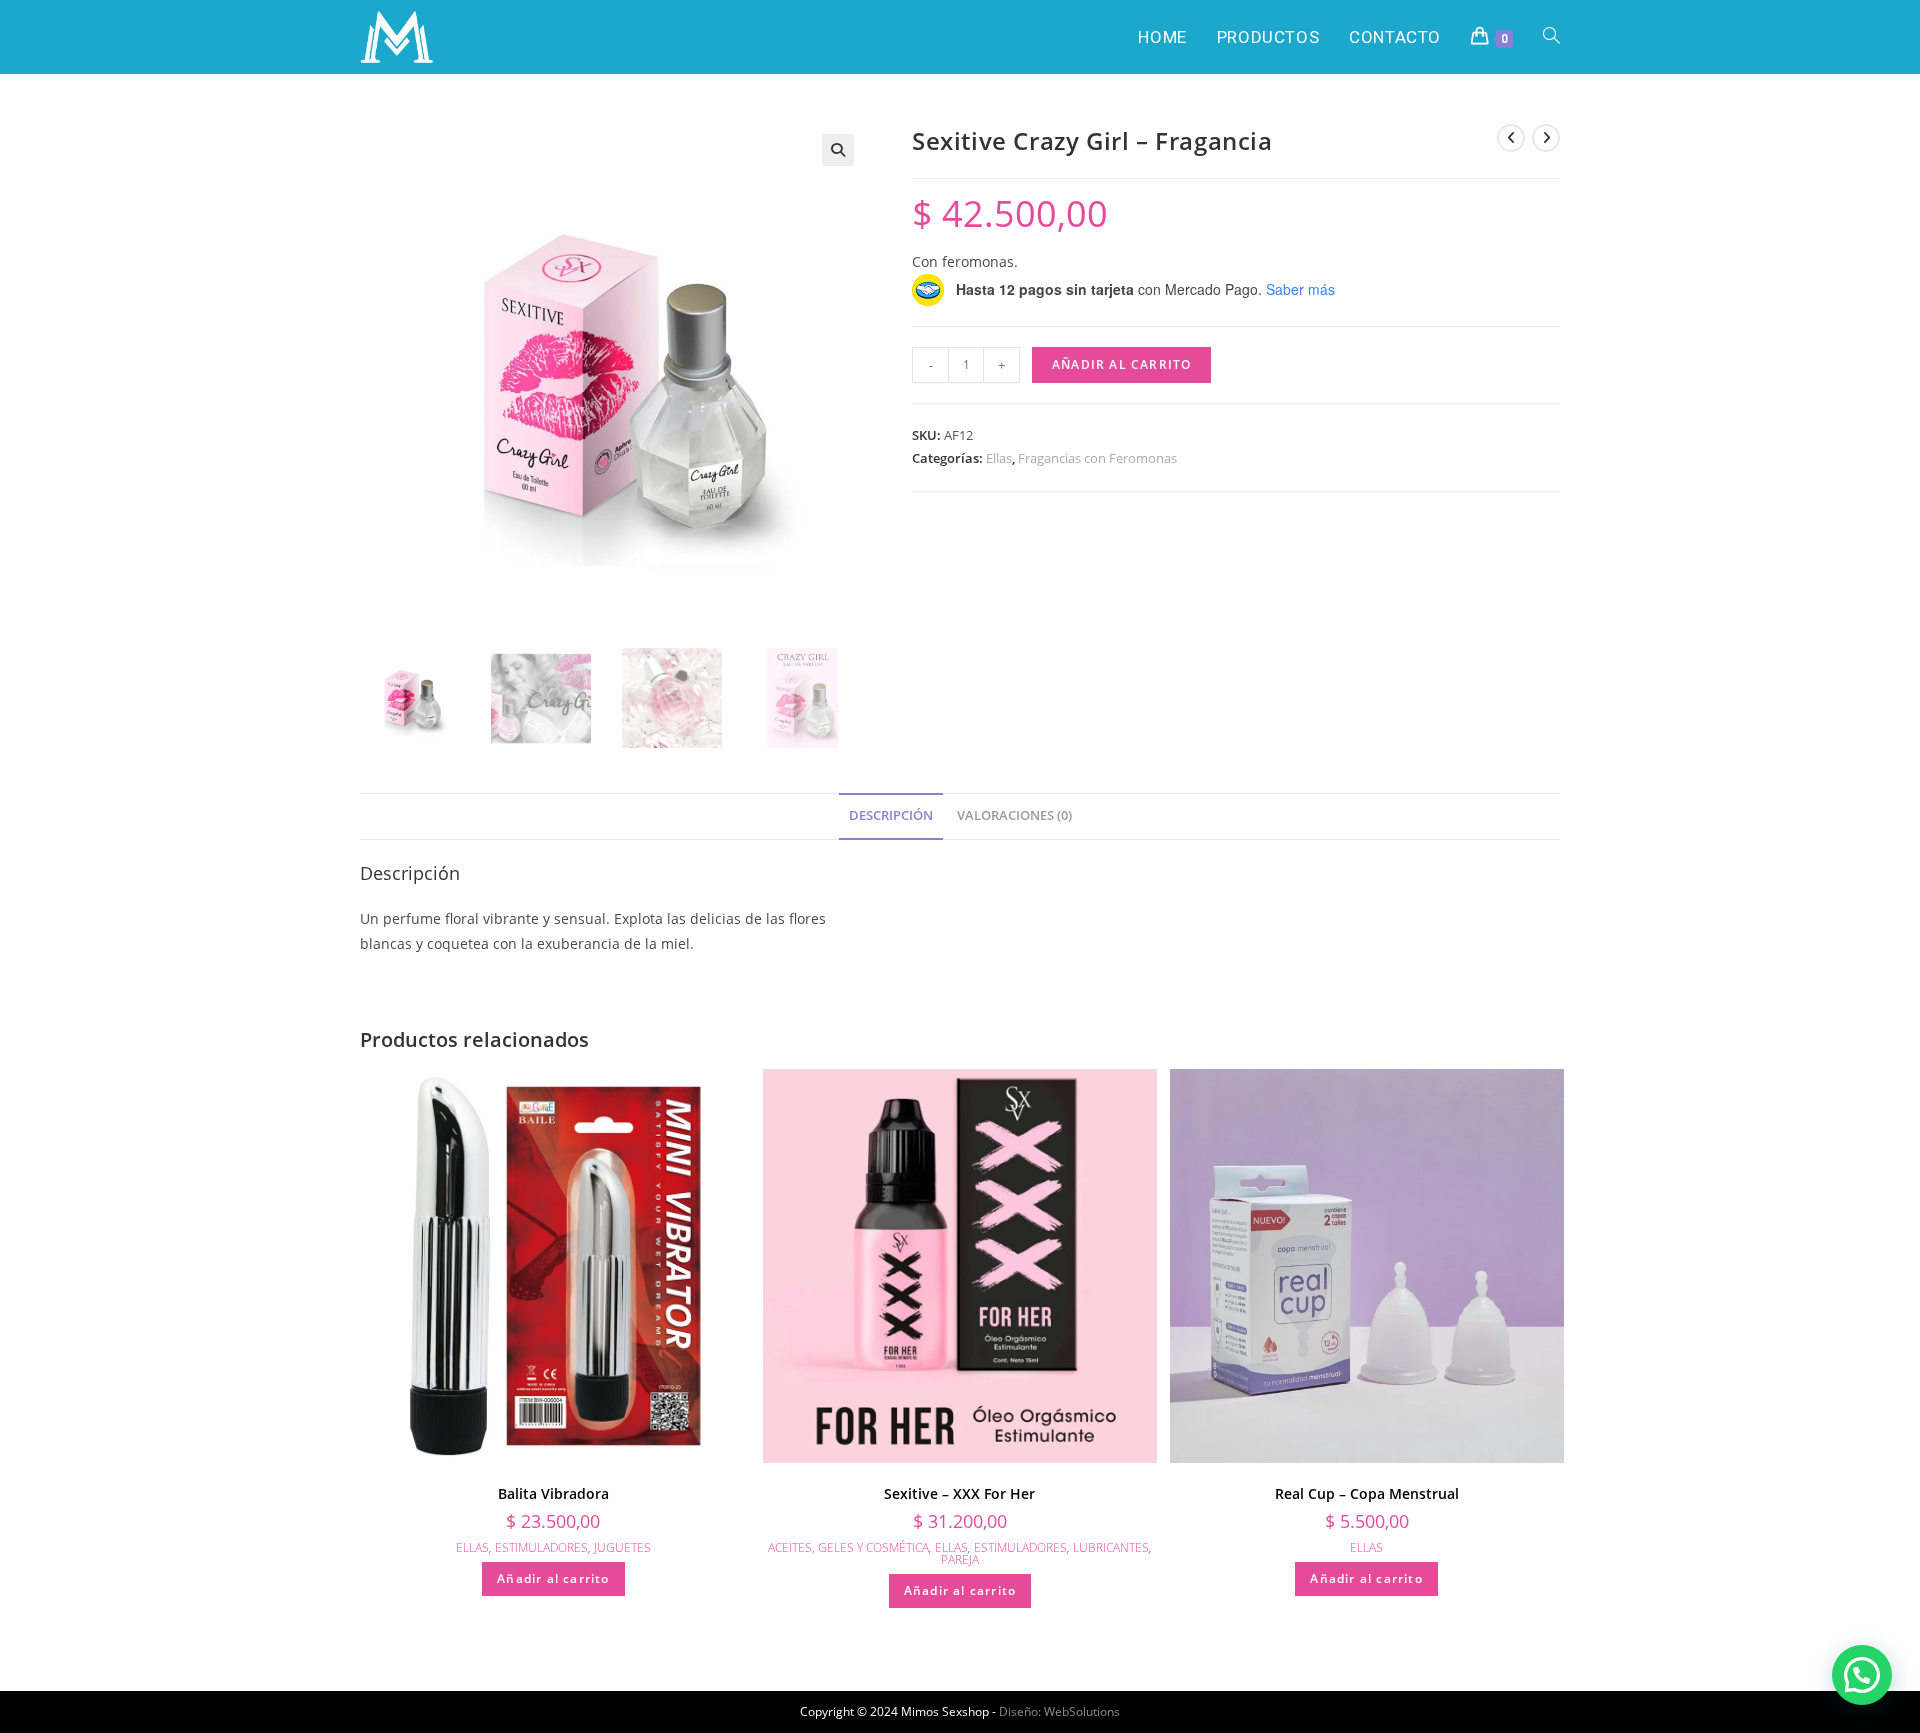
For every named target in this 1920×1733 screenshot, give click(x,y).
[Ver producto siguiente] (1546, 138)
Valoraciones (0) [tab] (1014, 815)
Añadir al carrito (1121, 364)
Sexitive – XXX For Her (959, 1493)
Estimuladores (541, 1547)
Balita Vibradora (553, 1493)
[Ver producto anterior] (1511, 138)
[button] (838, 150)
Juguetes (622, 1547)
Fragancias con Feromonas (1097, 458)
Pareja (960, 1559)
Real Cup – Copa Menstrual (1367, 1493)
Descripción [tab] (891, 815)
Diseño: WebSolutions (1059, 1711)
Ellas (999, 458)
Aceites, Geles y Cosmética (848, 1547)
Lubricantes (1111, 1547)
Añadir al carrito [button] (553, 1578)
